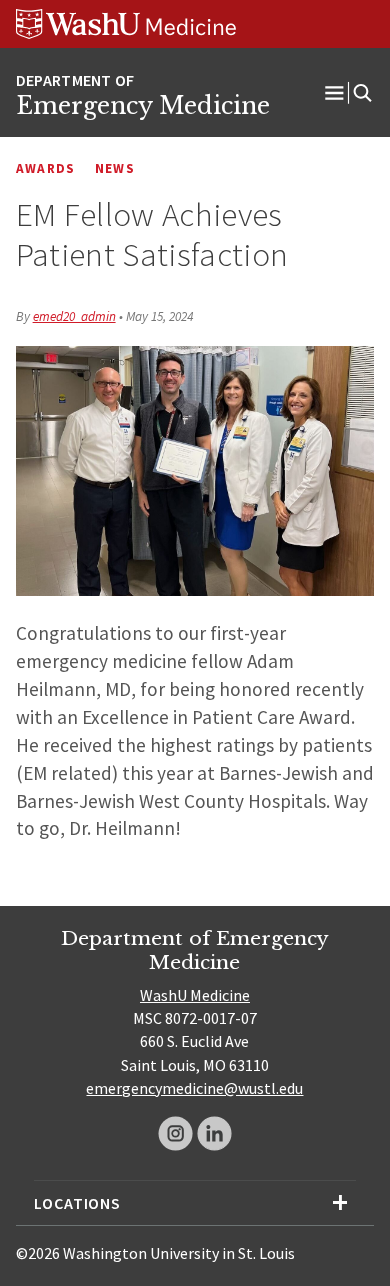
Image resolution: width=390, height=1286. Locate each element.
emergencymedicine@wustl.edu (194, 1088)
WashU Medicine (195, 995)
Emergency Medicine (143, 106)
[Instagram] (175, 1133)
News (115, 168)
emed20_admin (74, 316)
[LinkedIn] (214, 1133)
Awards (46, 168)
